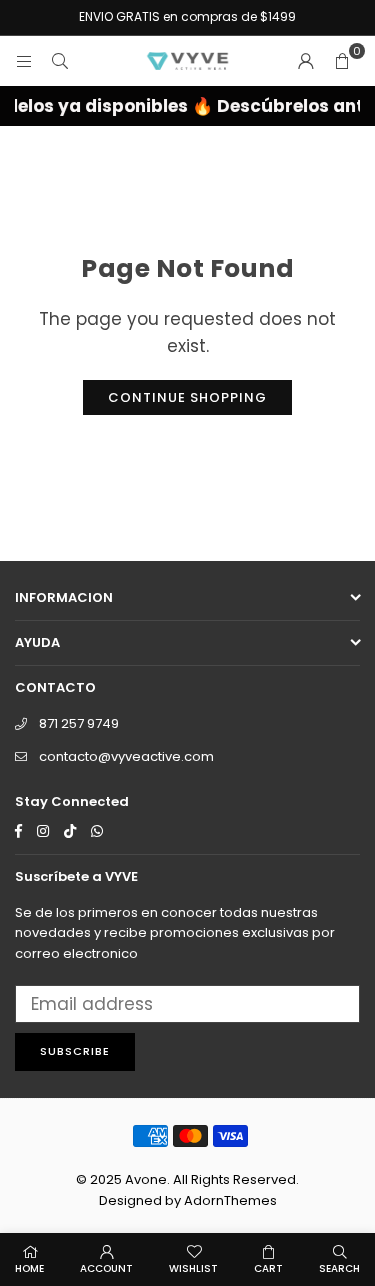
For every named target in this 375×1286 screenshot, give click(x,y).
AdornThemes (230, 1200)
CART (268, 1268)
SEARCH (339, 1268)
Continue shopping (187, 397)
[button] (342, 61)
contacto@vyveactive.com (126, 756)
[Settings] (306, 61)
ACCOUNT (106, 1268)
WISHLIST (193, 1268)
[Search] (60, 61)
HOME (29, 1268)
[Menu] (24, 61)
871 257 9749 (79, 723)
